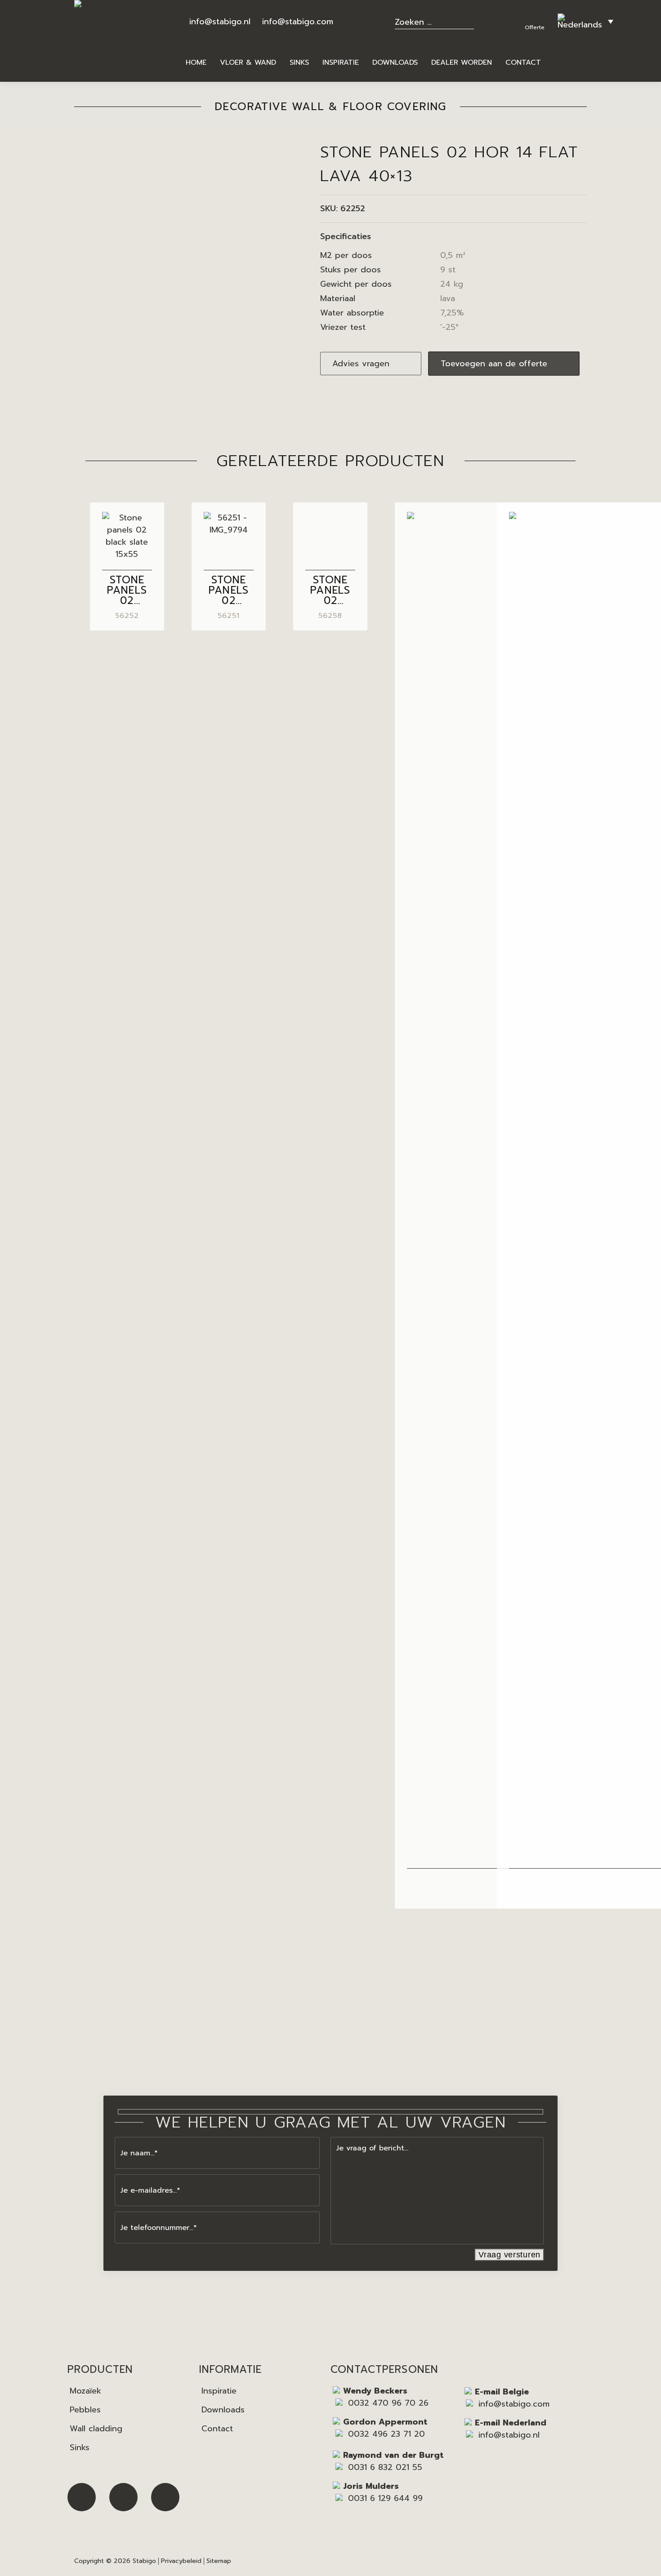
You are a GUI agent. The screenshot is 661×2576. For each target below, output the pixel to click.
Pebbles (85, 2410)
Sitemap (219, 2561)
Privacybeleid (181, 2561)
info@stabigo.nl (220, 22)
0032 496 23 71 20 (386, 2434)
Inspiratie (219, 2391)
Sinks (80, 2447)
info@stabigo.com (298, 22)
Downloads (223, 2410)
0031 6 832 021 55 (385, 2467)
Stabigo (144, 2561)
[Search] (470, 21)
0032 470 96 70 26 (388, 2403)
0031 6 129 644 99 (385, 2498)
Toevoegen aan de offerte (494, 364)
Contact (217, 2429)
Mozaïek (85, 2391)
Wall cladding (96, 2429)
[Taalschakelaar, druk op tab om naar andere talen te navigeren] (585, 21)
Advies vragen (361, 364)
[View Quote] (536, 16)
